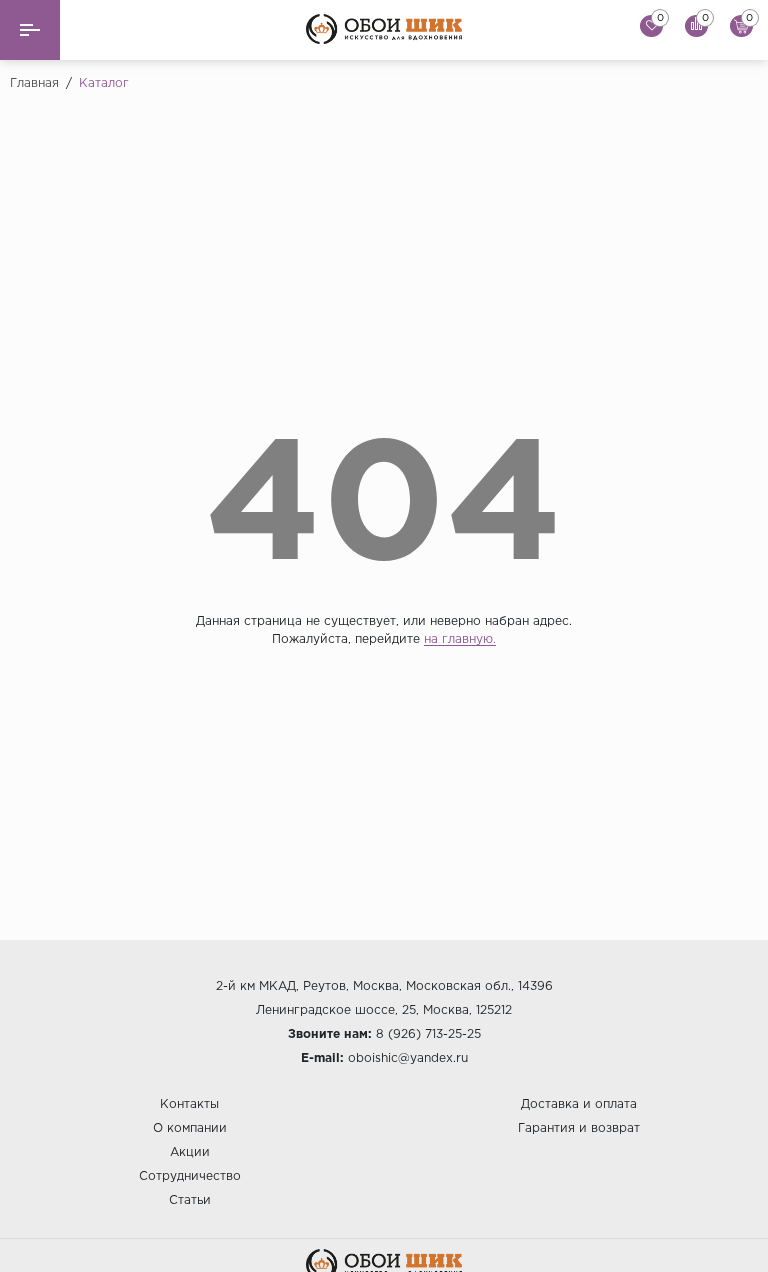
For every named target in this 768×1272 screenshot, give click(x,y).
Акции (190, 1152)
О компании (190, 1128)
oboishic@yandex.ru (408, 1058)
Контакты (189, 1104)
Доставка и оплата (579, 1104)
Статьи (190, 1200)
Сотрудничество (190, 1176)
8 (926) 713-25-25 (428, 1034)
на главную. (460, 639)
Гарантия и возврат (579, 1128)
